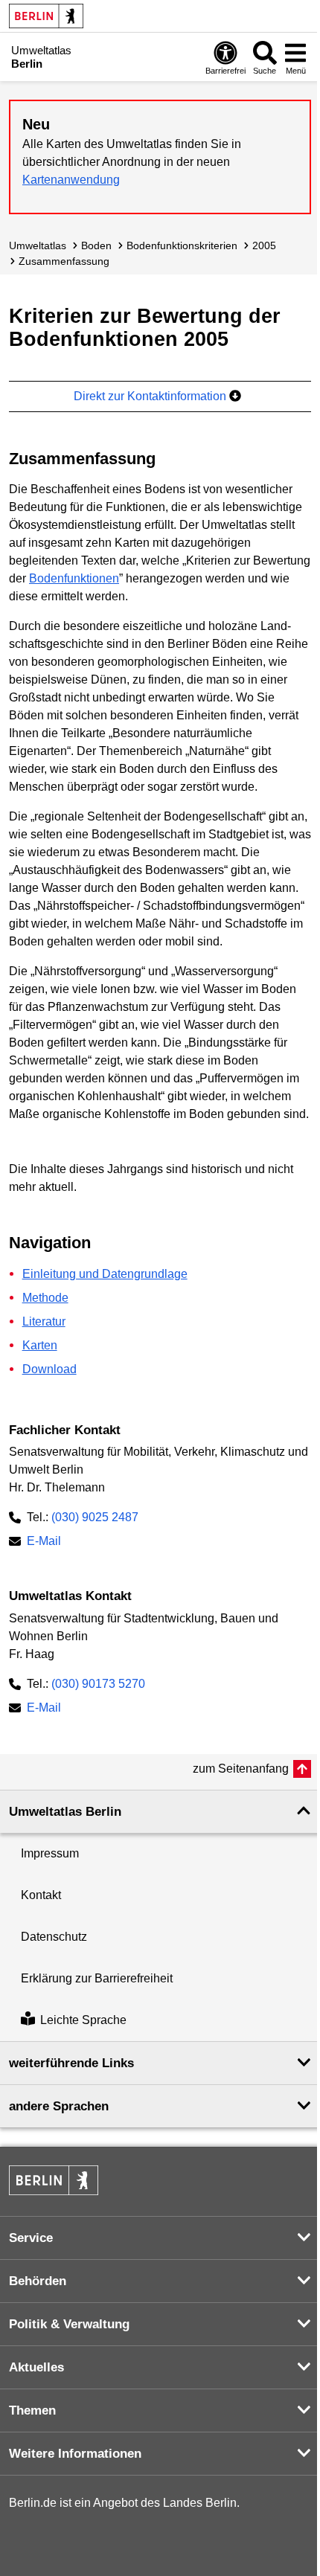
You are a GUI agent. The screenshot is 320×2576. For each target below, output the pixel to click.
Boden (96, 245)
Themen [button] (32, 2410)
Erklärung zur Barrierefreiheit (97, 1978)
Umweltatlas (38, 245)
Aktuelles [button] (36, 2367)
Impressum (50, 1853)
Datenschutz (54, 1937)
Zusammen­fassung (64, 261)
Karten (40, 1345)
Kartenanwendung (71, 180)
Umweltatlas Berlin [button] (65, 1812)
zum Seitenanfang (241, 1769)
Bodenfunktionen (74, 578)
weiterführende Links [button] (71, 2063)
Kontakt (41, 1895)
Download (49, 1369)
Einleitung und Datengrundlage (105, 1274)
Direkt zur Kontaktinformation (151, 396)
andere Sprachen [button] (59, 2106)
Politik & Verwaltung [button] (69, 2324)
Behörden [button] (38, 2281)
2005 (264, 245)
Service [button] (31, 2238)
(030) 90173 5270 (98, 1684)
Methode (45, 1298)
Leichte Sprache (83, 2020)
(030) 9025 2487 (95, 1517)
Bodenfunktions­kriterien (182, 245)
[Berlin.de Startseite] (46, 16)
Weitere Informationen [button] (75, 2454)
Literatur (44, 1321)
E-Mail (44, 1542)
